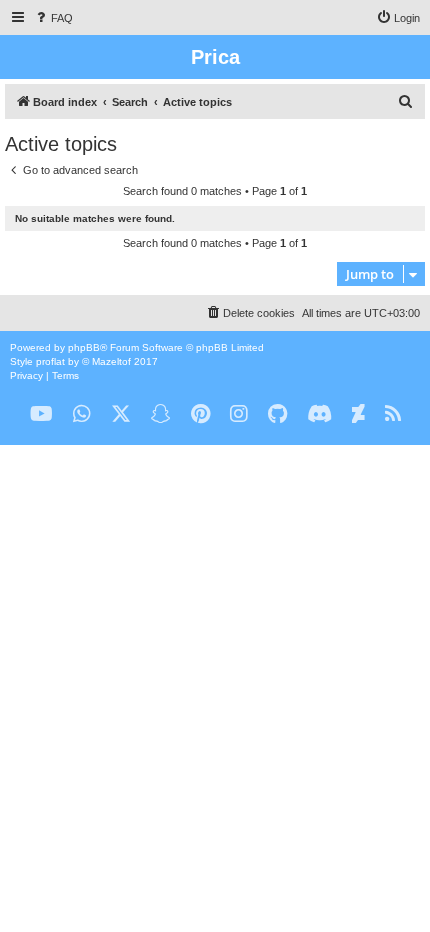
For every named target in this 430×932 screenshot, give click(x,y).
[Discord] (319, 414)
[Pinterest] (200, 414)
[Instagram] (239, 414)
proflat (50, 361)
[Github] (277, 414)
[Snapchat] (161, 414)
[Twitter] (121, 414)
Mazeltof (111, 361)
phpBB (84, 347)
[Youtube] (41, 414)
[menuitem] (53, 18)
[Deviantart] (358, 414)
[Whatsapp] (82, 414)
